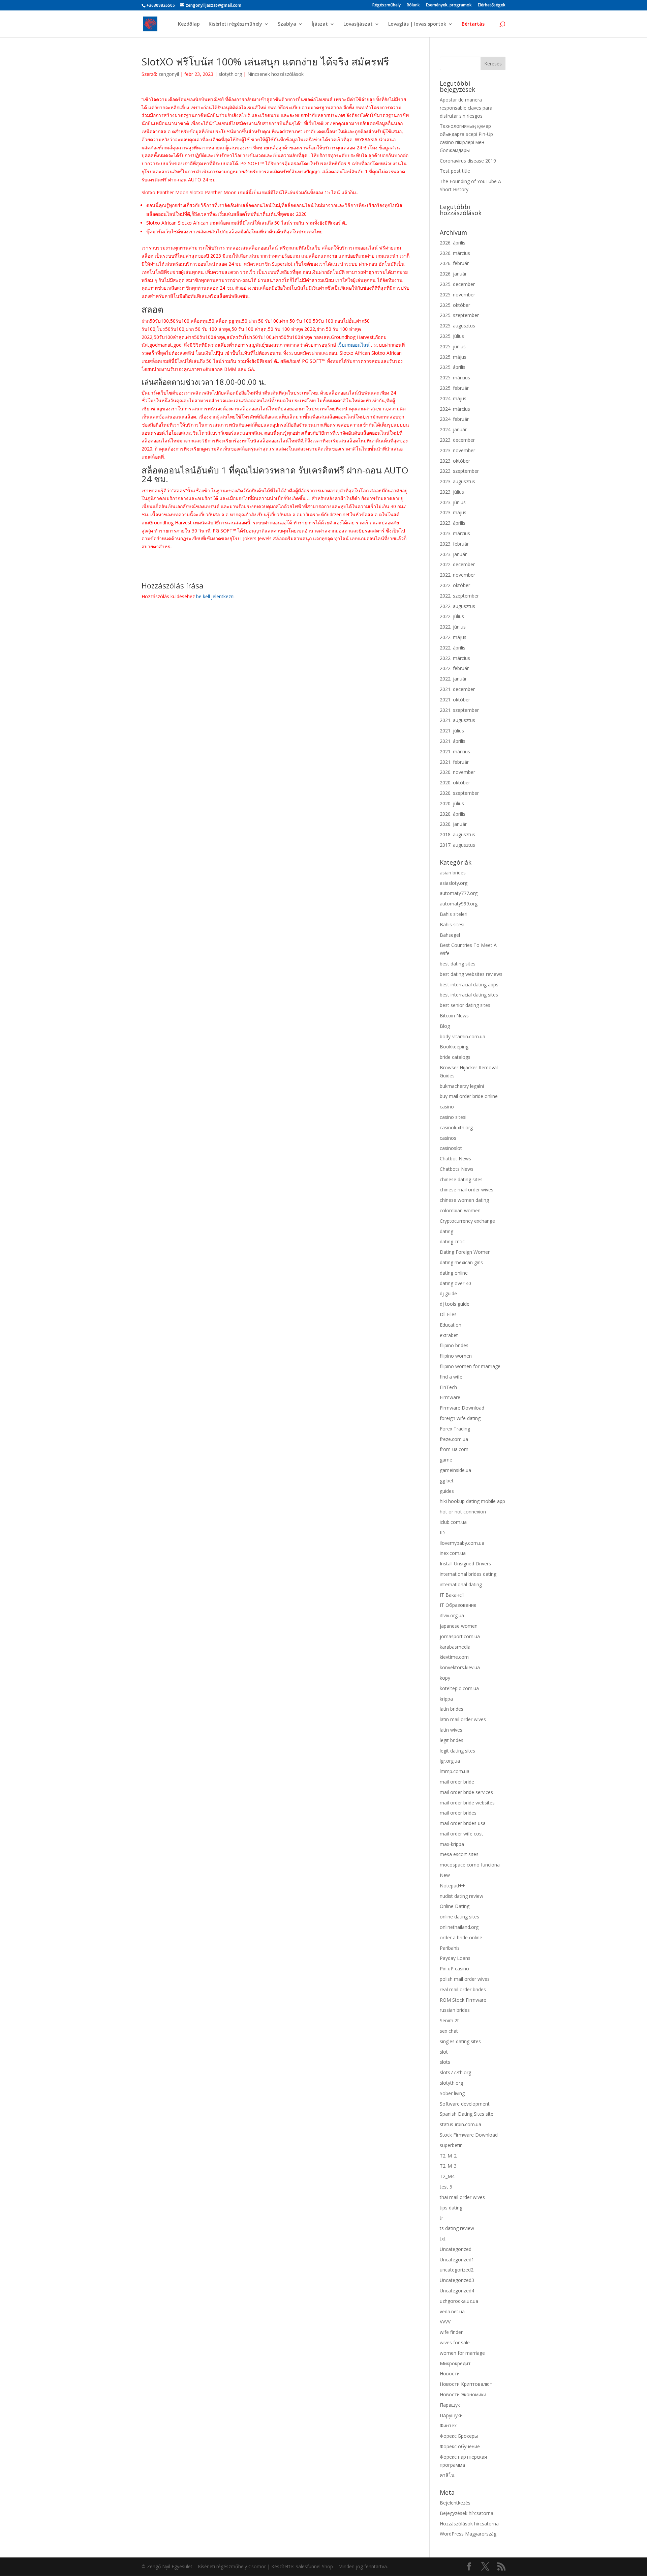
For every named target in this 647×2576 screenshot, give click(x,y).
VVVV (445, 2322)
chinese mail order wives (467, 1190)
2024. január (453, 429)
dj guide (448, 1293)
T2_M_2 (448, 2156)
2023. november (457, 450)
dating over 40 (455, 1283)
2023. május (453, 512)
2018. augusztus (457, 834)
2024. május (453, 398)
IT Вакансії (452, 1595)
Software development (465, 2104)
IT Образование (458, 1605)
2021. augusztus (457, 720)
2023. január (453, 554)
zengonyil (169, 74)
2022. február (454, 668)
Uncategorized (456, 2249)
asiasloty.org (454, 883)
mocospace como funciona (470, 1865)
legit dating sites (457, 1751)
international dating (461, 1584)
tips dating (451, 2208)
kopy (445, 1678)
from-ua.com (454, 1449)
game (446, 1460)
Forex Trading (455, 1429)
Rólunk (413, 5)
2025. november (457, 295)
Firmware (450, 1397)
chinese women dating (464, 1200)
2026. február (454, 263)
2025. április (453, 367)
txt (443, 2239)
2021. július (452, 731)
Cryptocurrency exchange (467, 1221)
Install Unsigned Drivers (465, 1564)
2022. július (452, 616)
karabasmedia (455, 1647)
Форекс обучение (460, 2446)
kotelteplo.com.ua (459, 1688)
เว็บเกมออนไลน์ (353, 345)
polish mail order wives (465, 1979)
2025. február (454, 388)
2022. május (453, 637)
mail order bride (457, 1782)
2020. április (453, 814)
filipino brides (454, 1345)
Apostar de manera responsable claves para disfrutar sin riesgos (466, 108)
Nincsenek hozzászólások (275, 74)
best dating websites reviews (471, 974)
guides (447, 1491)
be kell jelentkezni (215, 596)
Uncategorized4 (457, 2291)
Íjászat (320, 24)
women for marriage (462, 2353)
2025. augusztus (457, 326)
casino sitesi (453, 1117)
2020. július (452, 803)
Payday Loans (455, 1958)
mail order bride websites (467, 1803)
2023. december (457, 440)
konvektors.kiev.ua (460, 1667)
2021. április (453, 741)
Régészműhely (387, 5)
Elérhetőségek (492, 5)
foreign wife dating (460, 1418)
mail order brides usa (463, 1823)
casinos (448, 1138)
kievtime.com (454, 1657)
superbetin (451, 2145)
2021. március (455, 751)
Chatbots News (457, 1169)
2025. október (455, 305)
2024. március (455, 409)
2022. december (457, 564)
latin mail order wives (463, 1719)
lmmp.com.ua (455, 1771)
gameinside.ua (455, 1470)
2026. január (453, 274)
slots (445, 2062)
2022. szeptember (459, 596)
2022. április (453, 648)
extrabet (449, 1335)
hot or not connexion (463, 1512)
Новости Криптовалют (466, 2384)
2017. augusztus (457, 845)
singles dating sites (460, 2041)
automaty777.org (459, 893)
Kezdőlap (189, 24)
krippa (446, 1699)
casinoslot (451, 1148)
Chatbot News (455, 1159)
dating (446, 1231)
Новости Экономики (463, 2394)
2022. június (453, 627)
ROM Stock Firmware (463, 2000)
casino (447, 1107)
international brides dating (468, 1574)
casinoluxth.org (456, 1127)
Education (451, 1325)
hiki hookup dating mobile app (472, 1501)
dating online (454, 1273)
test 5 (446, 2187)
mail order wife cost (461, 1834)
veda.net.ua (452, 2311)
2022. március (455, 658)
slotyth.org (230, 74)
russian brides (455, 2010)
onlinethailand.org (459, 1927)
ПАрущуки (451, 2415)
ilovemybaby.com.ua (462, 1543)
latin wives (451, 1730)
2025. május (453, 357)
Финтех (448, 2425)
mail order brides (458, 1813)
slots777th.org (455, 2072)
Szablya (287, 24)
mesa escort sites (459, 1854)
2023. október (455, 461)
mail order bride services (466, 1792)
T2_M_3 (448, 2166)
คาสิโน (447, 2475)
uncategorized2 (457, 2270)
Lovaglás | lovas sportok (417, 24)
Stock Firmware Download (469, 2135)
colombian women (460, 1210)
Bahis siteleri (454, 914)
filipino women (456, 1356)
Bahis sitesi (452, 924)
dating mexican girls (461, 1262)
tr (441, 2218)
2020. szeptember (459, 793)
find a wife (451, 1377)
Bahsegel (450, 935)
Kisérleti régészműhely (235, 24)
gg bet (447, 1481)
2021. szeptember (459, 710)
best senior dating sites (465, 1005)
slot (444, 2052)
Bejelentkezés (455, 2503)
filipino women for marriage (470, 1366)
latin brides (452, 1709)
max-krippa (452, 1844)
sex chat (449, 2031)
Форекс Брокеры (459, 2436)
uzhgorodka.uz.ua (459, 2301)
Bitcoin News (454, 1016)
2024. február (454, 419)
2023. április (453, 523)
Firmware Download (462, 1408)
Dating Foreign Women (465, 1252)
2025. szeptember (459, 315)
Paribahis (450, 1948)
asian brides (453, 873)
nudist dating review (461, 1896)
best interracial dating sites (469, 995)
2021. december (457, 689)
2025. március (455, 378)
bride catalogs (455, 1057)
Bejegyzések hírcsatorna (467, 2513)
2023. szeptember (459, 471)
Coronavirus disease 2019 (468, 161)
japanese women (459, 1626)
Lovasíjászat (358, 24)
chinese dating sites (461, 1179)
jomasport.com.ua (460, 1636)
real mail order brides (463, 1989)
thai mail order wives (462, 2197)
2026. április (453, 243)
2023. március (455, 533)
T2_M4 (447, 2176)
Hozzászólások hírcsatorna (469, 2524)
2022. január (453, 679)
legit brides (452, 1740)
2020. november (457, 772)
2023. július (452, 492)
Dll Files (448, 1314)
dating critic (452, 1241)
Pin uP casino (454, 1969)
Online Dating (455, 1906)
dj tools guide (455, 1304)
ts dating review (457, 2228)
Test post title (455, 171)
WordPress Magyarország (468, 2534)
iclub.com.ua (453, 1522)
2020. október (455, 783)
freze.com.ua (454, 1439)
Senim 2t (449, 2020)
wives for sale (455, 2342)
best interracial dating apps (469, 985)
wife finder (451, 2332)
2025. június (453, 346)
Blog (445, 1026)
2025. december (457, 284)
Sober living (452, 2093)
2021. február (454, 762)
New (445, 1875)
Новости (450, 2374)
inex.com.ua (453, 1553)
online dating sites (459, 1917)
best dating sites (458, 964)
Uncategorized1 (457, 2260)
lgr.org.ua (450, 1761)
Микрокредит (455, 2363)
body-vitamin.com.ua (463, 1036)
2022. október (455, 585)
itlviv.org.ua (452, 1615)
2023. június (453, 502)
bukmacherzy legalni (462, 1086)
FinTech (448, 1387)
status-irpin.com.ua (460, 2124)
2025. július (452, 336)
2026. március (455, 253)
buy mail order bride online (469, 1096)
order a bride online (461, 1937)
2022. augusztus (457, 606)
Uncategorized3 (457, 2280)
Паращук (450, 2405)
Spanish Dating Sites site (467, 2114)
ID (442, 1532)
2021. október (455, 700)
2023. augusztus (457, 481)
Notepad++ (452, 1886)
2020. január (453, 824)
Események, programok (449, 5)
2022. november (457, 575)
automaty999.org (459, 904)
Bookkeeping (454, 1047)
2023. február (454, 544)
